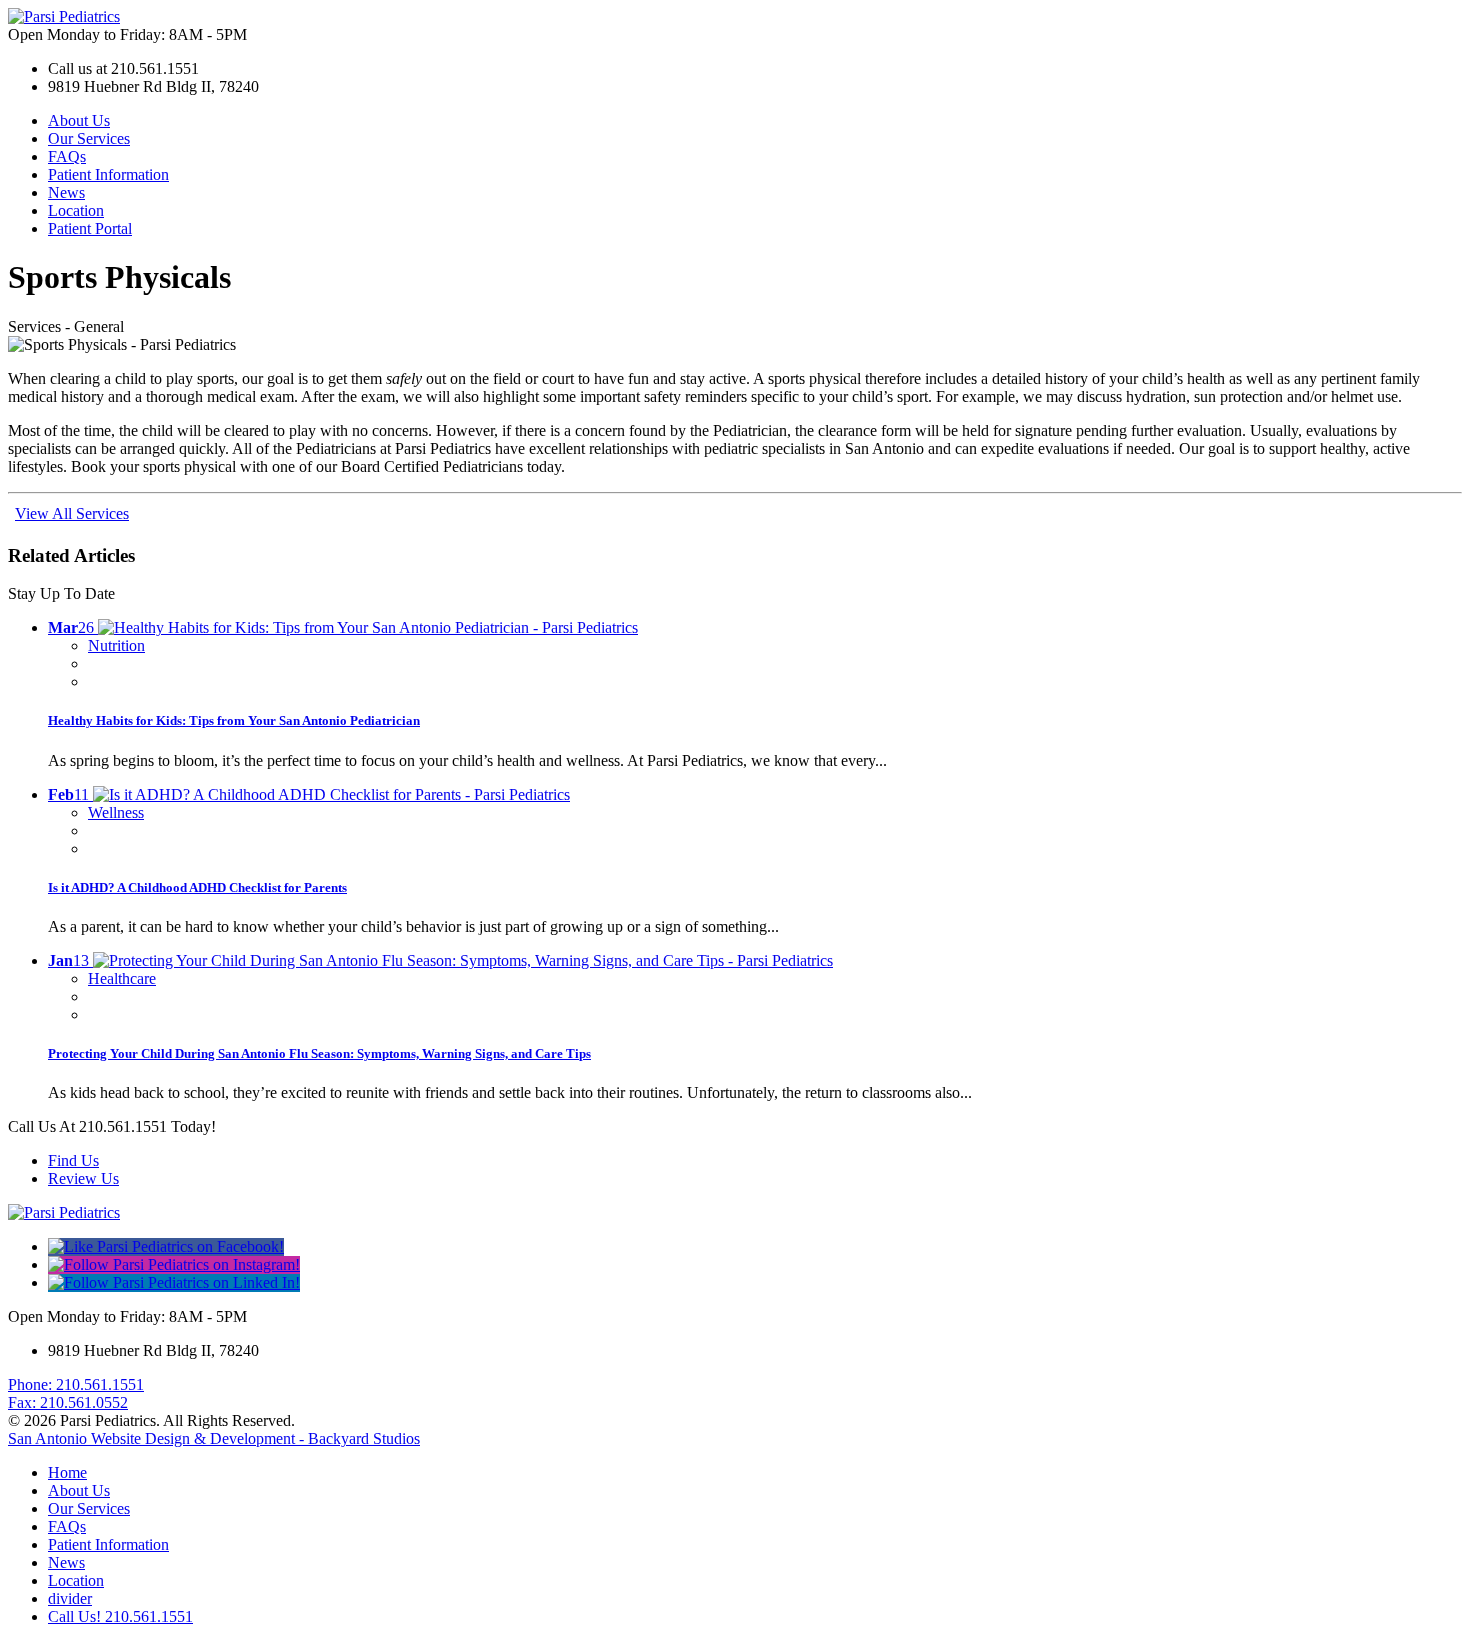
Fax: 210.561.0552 (68, 1402)
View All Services (72, 513)
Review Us (83, 1178)
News (66, 192)
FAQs (67, 156)
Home (67, 1472)
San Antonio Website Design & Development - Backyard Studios (214, 1438)
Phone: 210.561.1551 (76, 1384)
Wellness (116, 812)
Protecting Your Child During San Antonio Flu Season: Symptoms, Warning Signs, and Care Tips (319, 1053)
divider (70, 1598)
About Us (79, 120)
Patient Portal (90, 228)
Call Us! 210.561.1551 (120, 1616)
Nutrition (116, 645)
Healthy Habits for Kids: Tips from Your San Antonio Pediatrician (234, 720)
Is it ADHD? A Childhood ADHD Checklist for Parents (197, 887)
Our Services (89, 138)
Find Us (73, 1160)
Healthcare (122, 978)
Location (76, 210)
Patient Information (108, 174)
